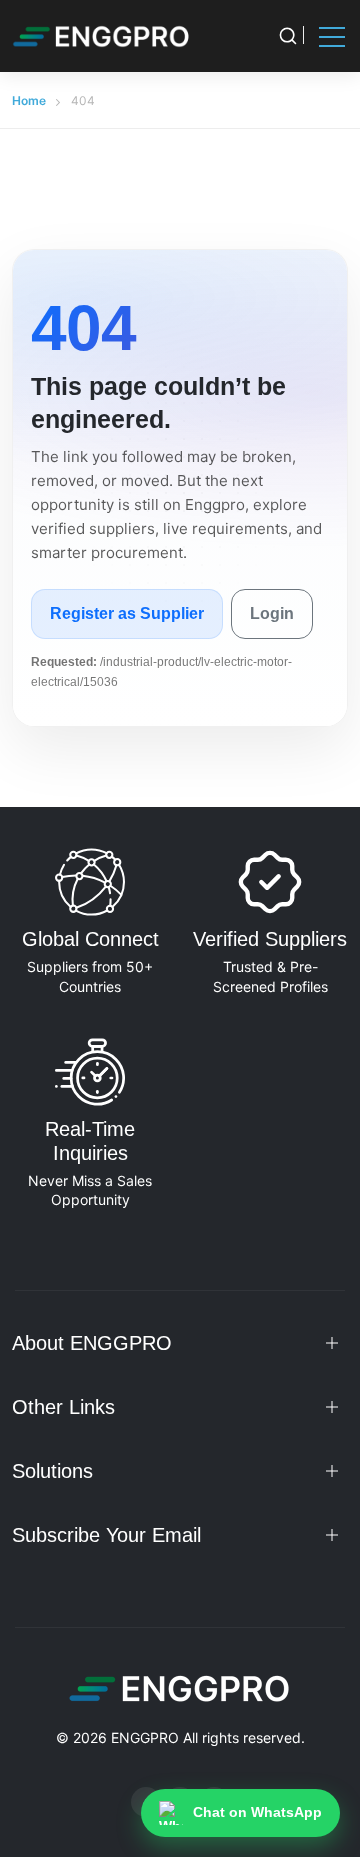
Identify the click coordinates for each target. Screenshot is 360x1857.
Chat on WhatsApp (257, 1812)
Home (29, 100)
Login (272, 613)
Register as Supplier (127, 613)
